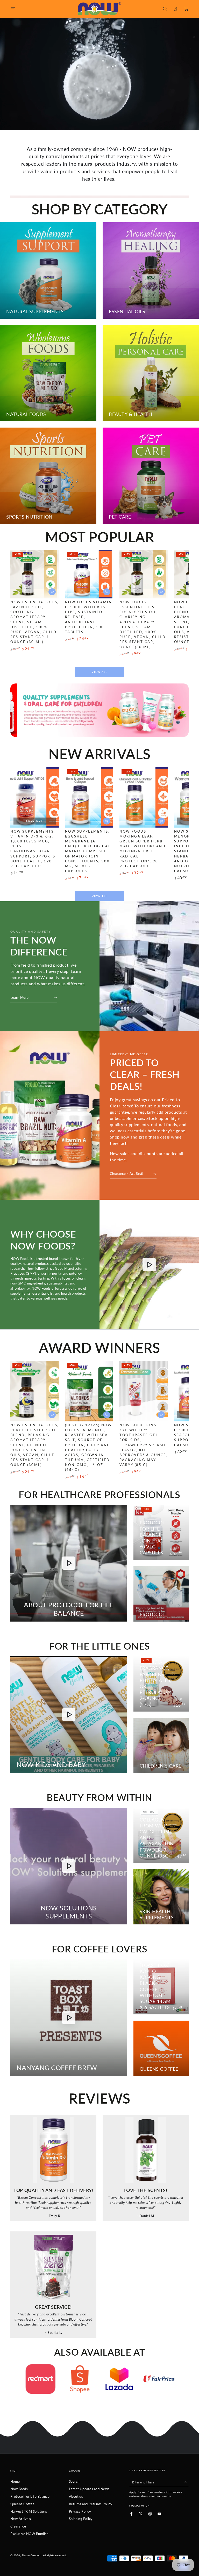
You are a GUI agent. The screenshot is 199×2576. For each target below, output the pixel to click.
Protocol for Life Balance (30, 2496)
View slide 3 (13, 729)
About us (76, 2496)
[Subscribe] (186, 2482)
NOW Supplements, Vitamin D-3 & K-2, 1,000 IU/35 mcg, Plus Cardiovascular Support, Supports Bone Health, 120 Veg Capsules (33, 849)
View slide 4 (26, 729)
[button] (165, 9)
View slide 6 (51, 729)
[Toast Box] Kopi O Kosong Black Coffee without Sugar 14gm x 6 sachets (155, 1986)
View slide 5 (38, 729)
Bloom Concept (32, 2555)
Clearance (18, 2526)
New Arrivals (21, 2519)
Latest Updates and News (89, 2489)
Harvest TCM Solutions (29, 2511)
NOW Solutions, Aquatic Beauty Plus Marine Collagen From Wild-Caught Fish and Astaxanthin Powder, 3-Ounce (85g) (157, 1823)
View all (100, 672)
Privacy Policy (80, 2511)
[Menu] (13, 9)
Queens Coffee (22, 2504)
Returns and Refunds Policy (91, 2504)
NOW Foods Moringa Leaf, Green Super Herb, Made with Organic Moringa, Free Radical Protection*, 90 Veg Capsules (143, 849)
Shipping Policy (81, 2519)
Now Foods (19, 2489)
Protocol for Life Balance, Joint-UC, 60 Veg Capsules (152, 1538)
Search (74, 2481)
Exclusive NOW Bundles (29, 2534)
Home (15, 2481)
